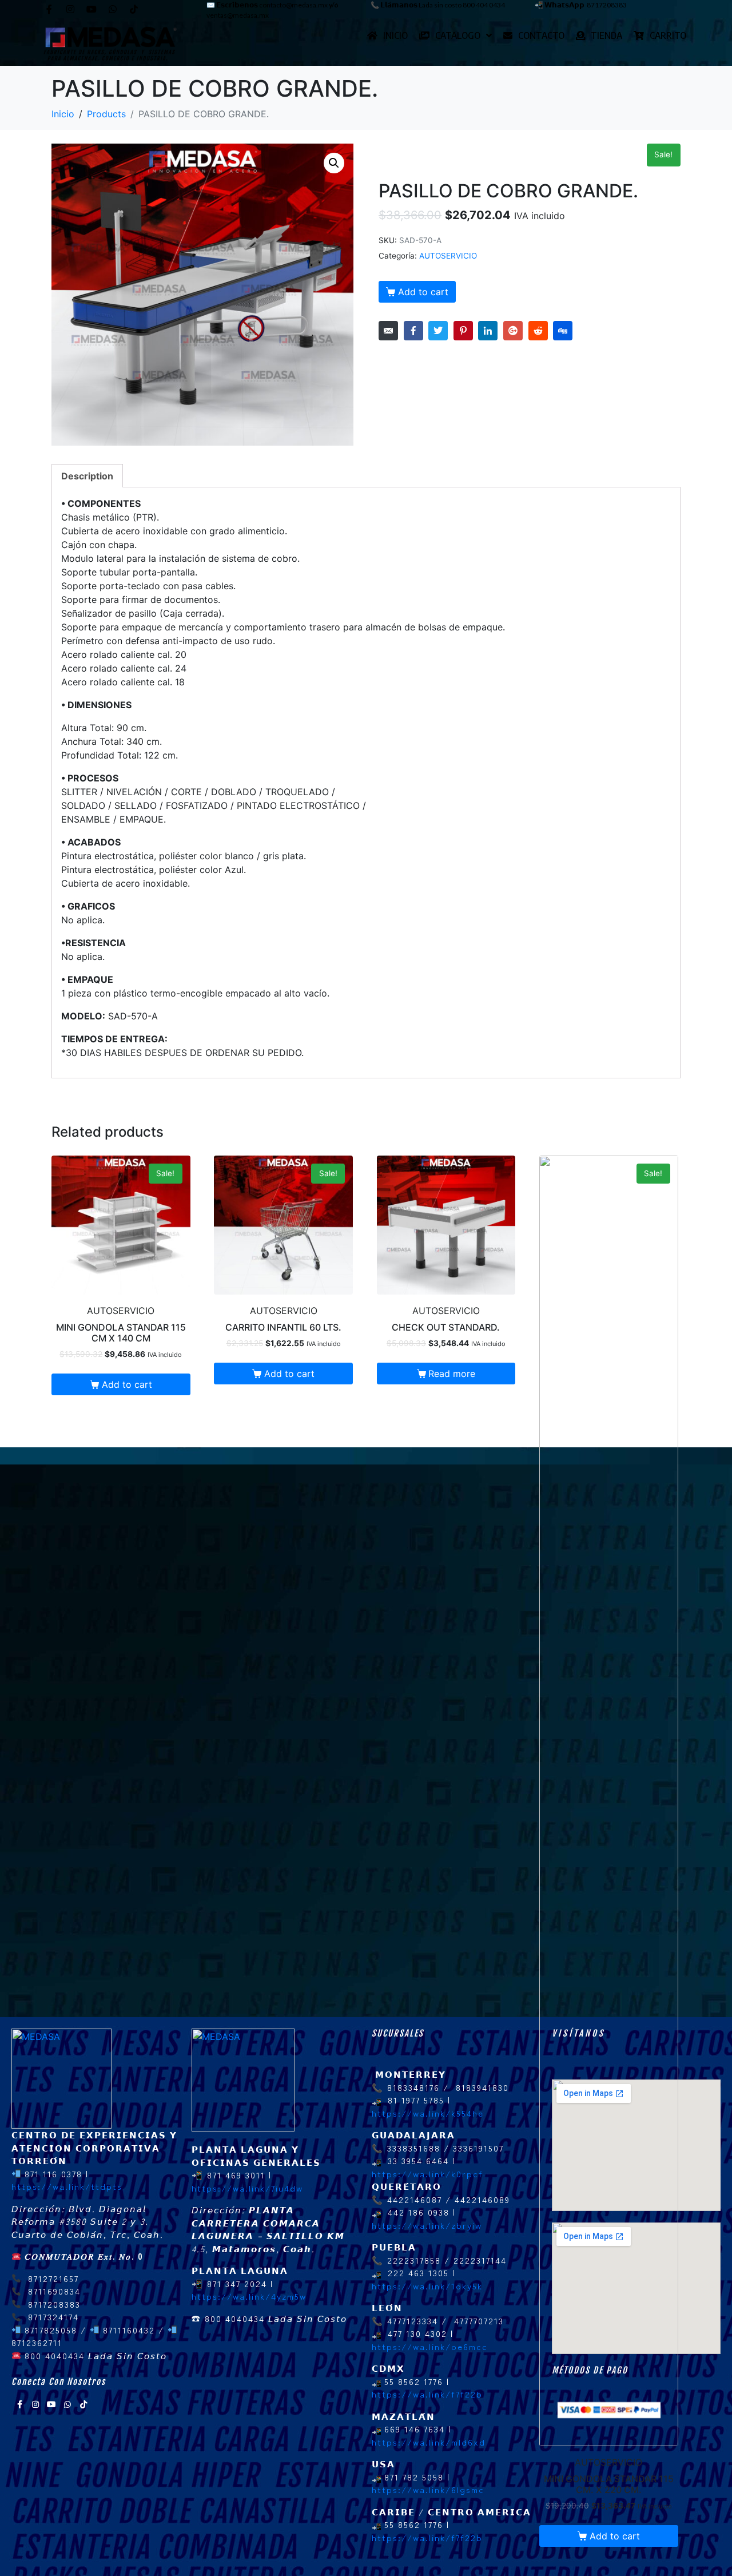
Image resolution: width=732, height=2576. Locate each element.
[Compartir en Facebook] (413, 331)
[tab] (87, 476)
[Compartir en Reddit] (538, 331)
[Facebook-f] (49, 9)
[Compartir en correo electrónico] (388, 331)
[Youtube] (91, 9)
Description (87, 476)
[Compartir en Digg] (563, 331)
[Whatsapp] (113, 9)
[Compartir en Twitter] (438, 331)
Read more (452, 1374)
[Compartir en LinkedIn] (488, 331)
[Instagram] (70, 9)
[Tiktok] (134, 9)
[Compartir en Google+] (513, 331)
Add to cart (423, 292)
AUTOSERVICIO (448, 256)
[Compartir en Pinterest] (463, 331)
